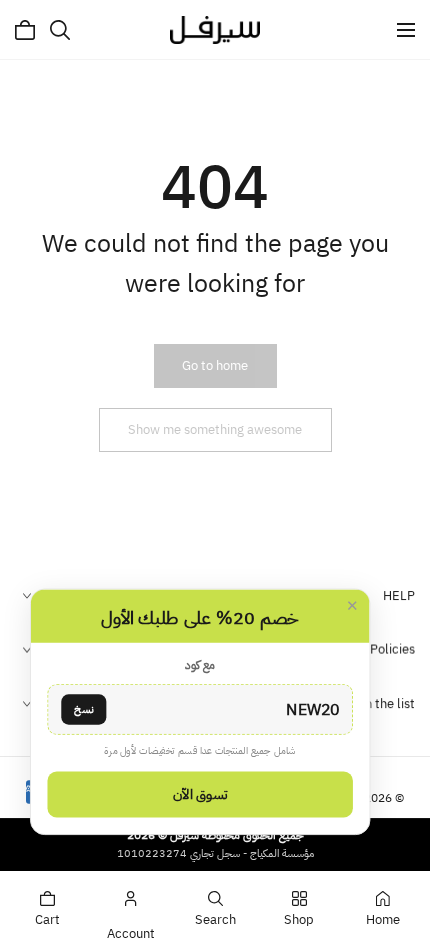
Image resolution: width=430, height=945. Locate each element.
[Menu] (406, 30)
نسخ (83, 708)
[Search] (60, 30)
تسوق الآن (200, 794)
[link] (215, 366)
